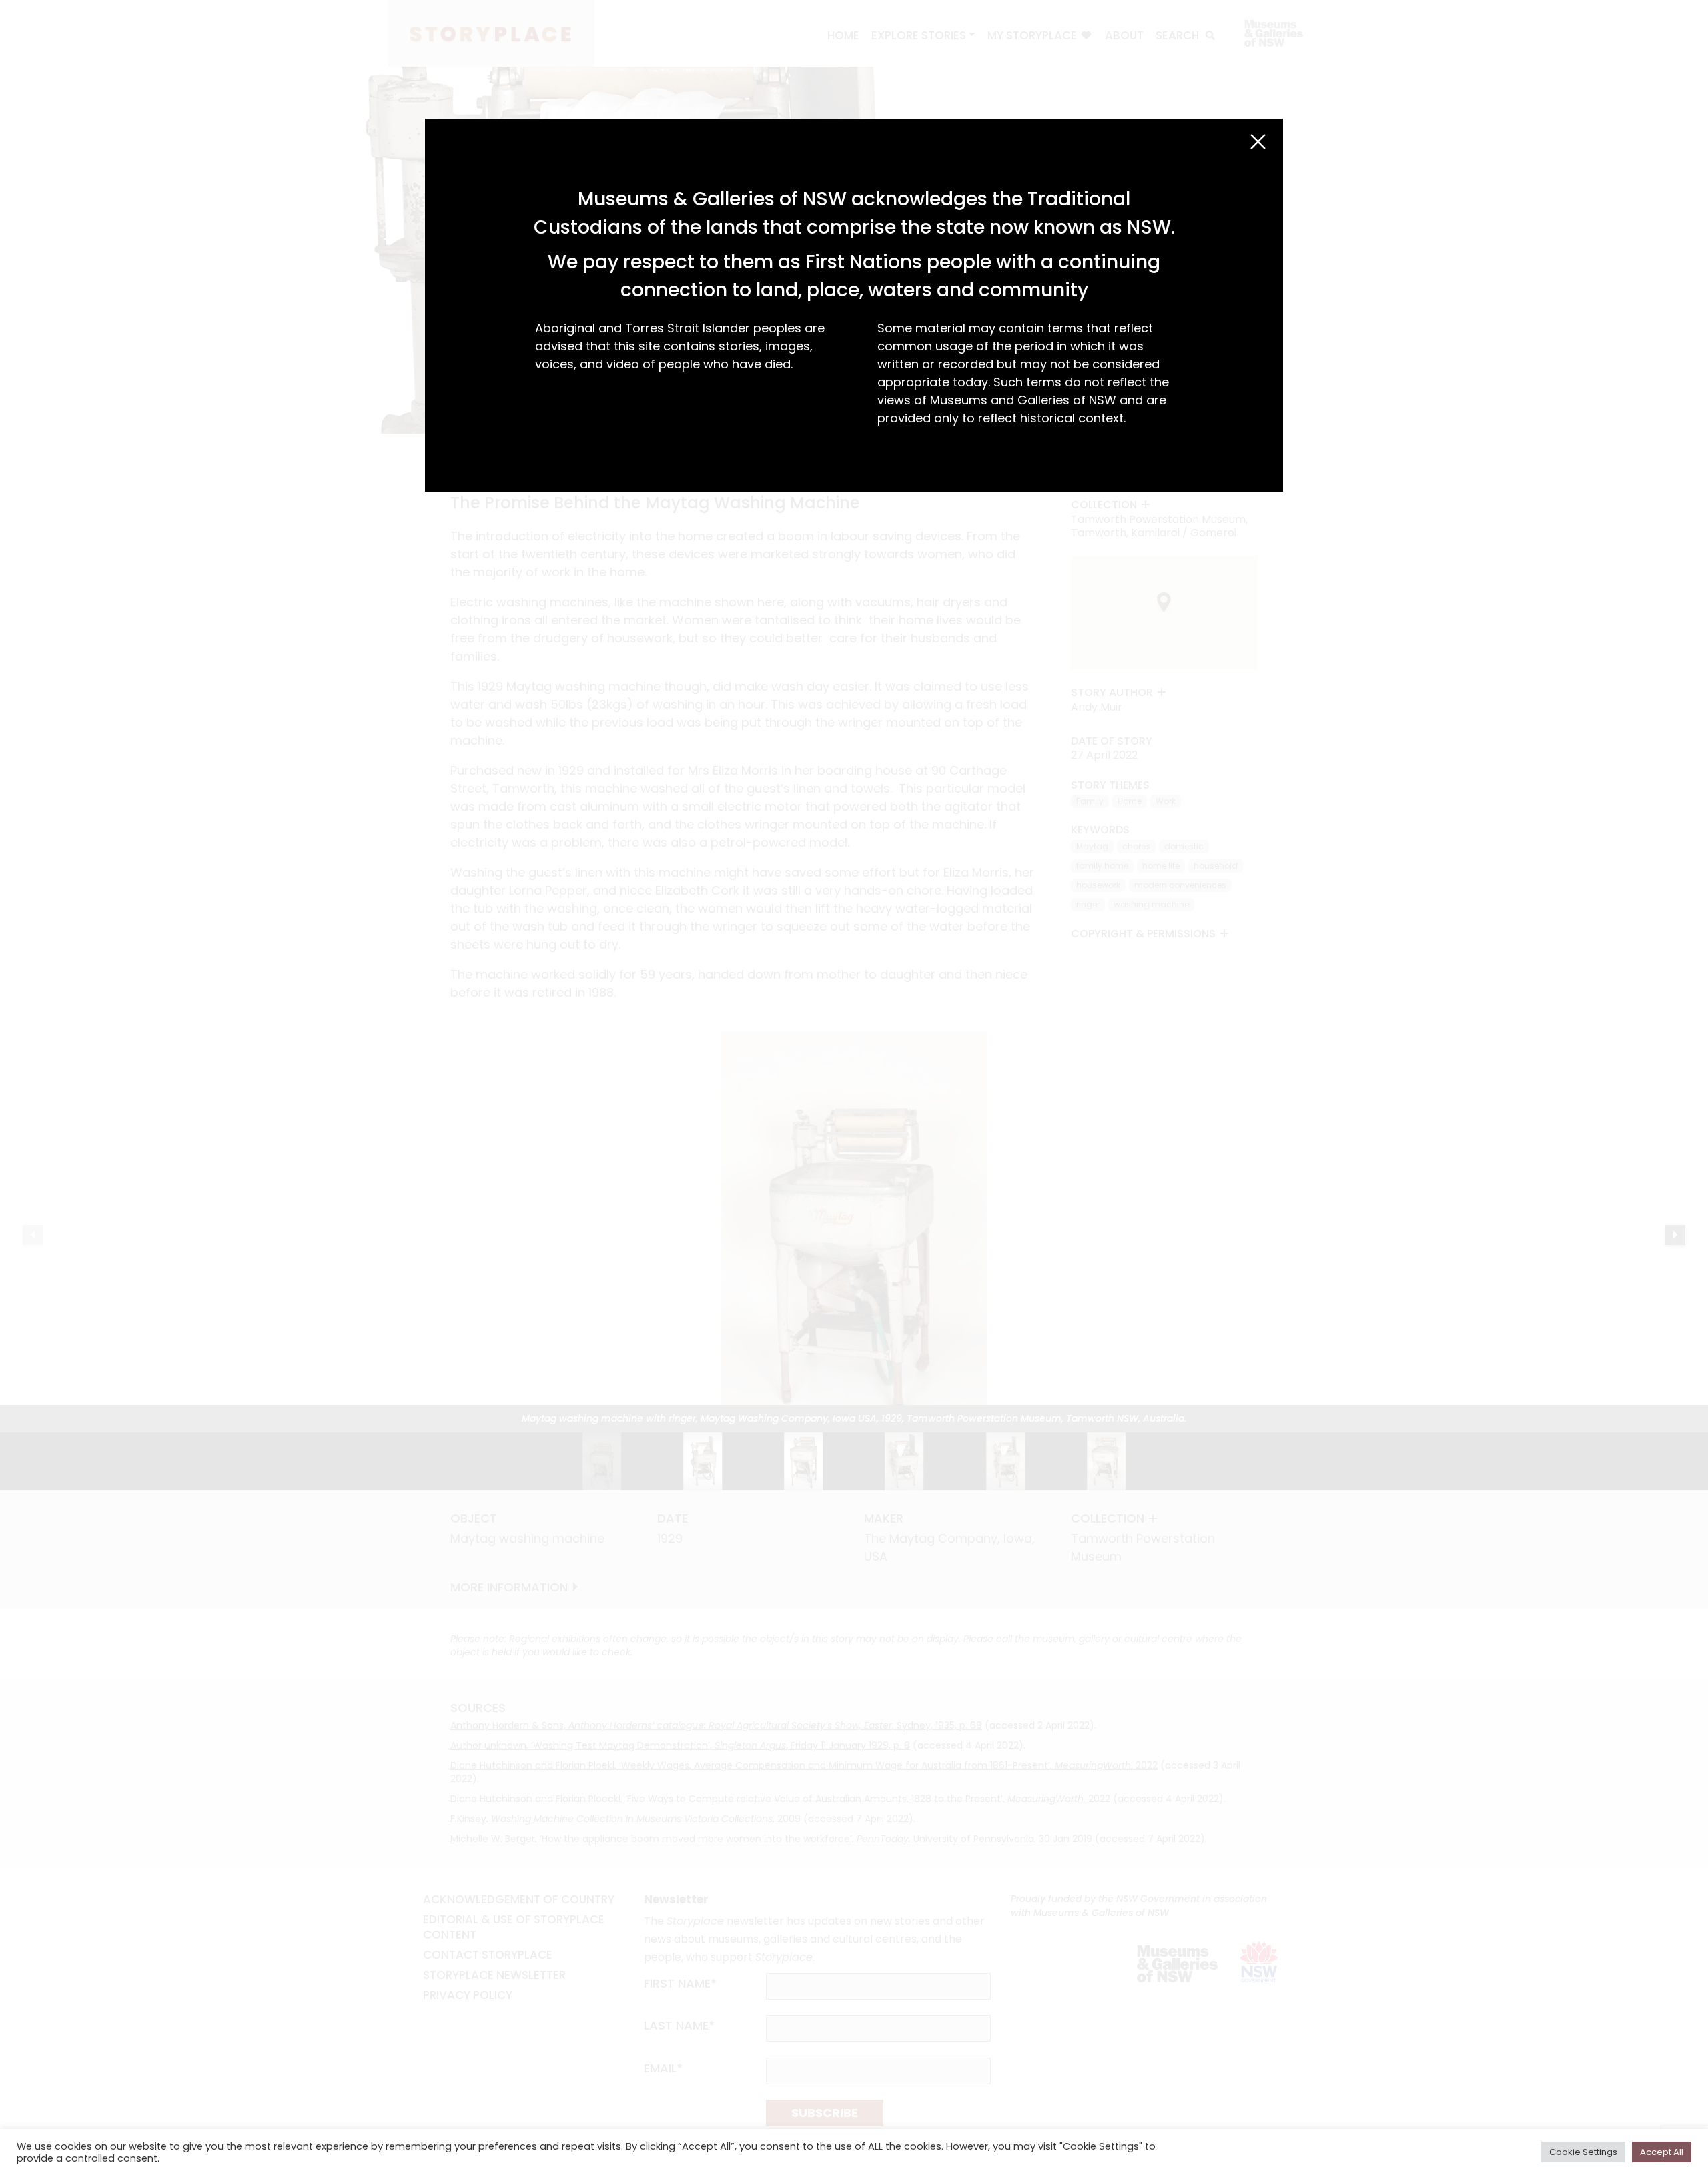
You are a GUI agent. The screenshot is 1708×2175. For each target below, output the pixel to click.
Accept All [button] (1662, 2152)
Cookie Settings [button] (1583, 2152)
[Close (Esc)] (1258, 142)
